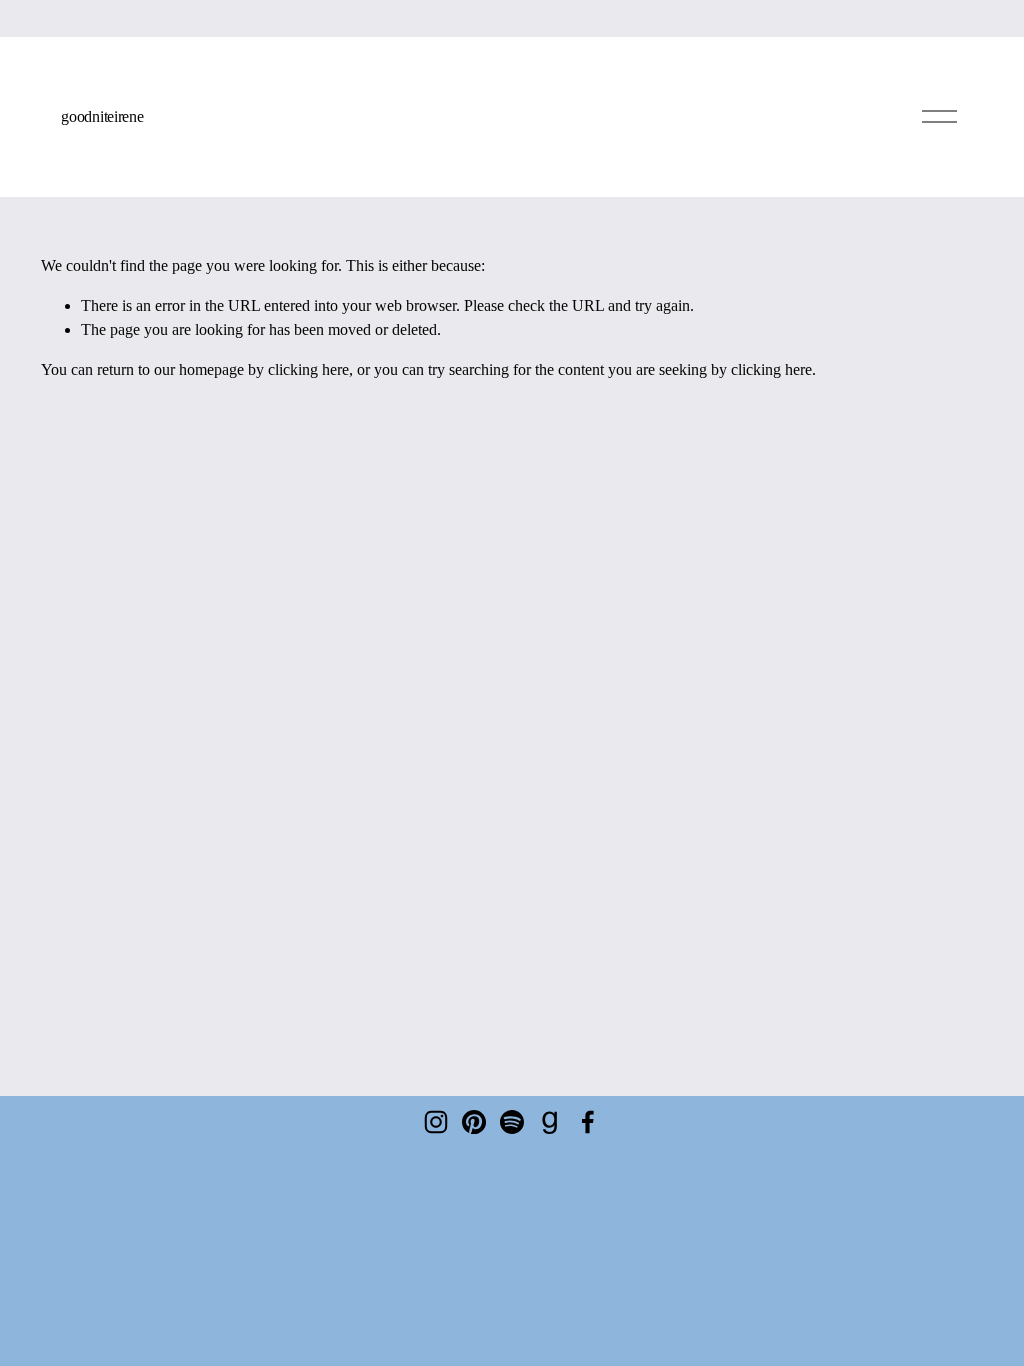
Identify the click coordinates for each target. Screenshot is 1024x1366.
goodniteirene (102, 116)
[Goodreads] (550, 1122)
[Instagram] (436, 1122)
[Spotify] (512, 1122)
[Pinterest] (474, 1122)
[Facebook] (588, 1122)
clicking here (308, 369)
